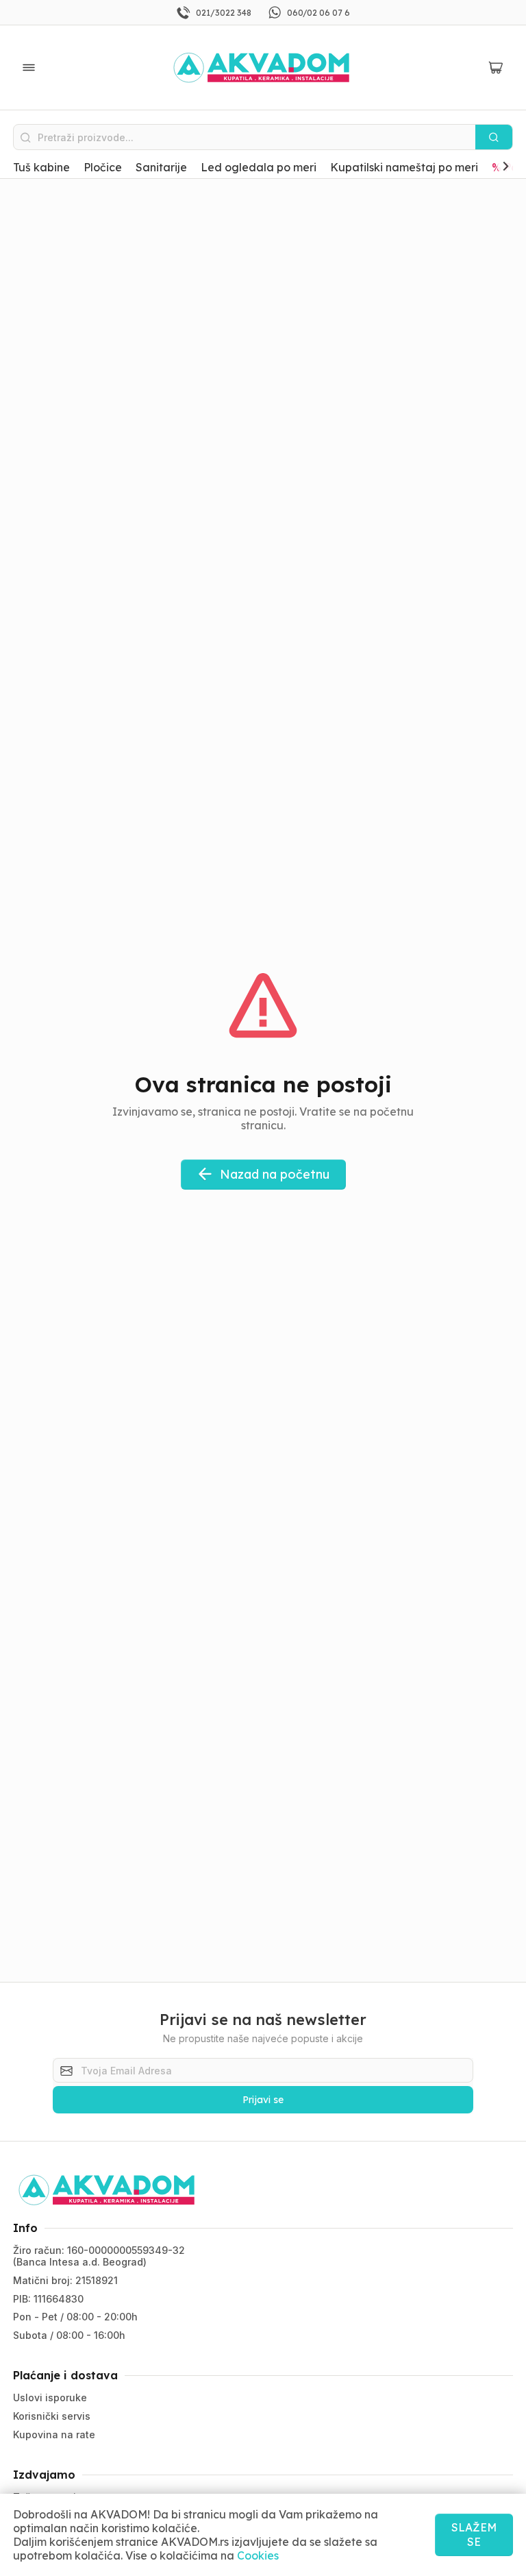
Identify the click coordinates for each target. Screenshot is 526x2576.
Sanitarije (161, 167)
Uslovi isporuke (50, 2397)
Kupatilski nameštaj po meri (404, 167)
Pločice (103, 167)
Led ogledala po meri (259, 167)
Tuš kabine (41, 167)
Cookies (258, 2555)
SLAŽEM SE (474, 2535)
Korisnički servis (52, 2416)
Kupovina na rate (54, 2434)
